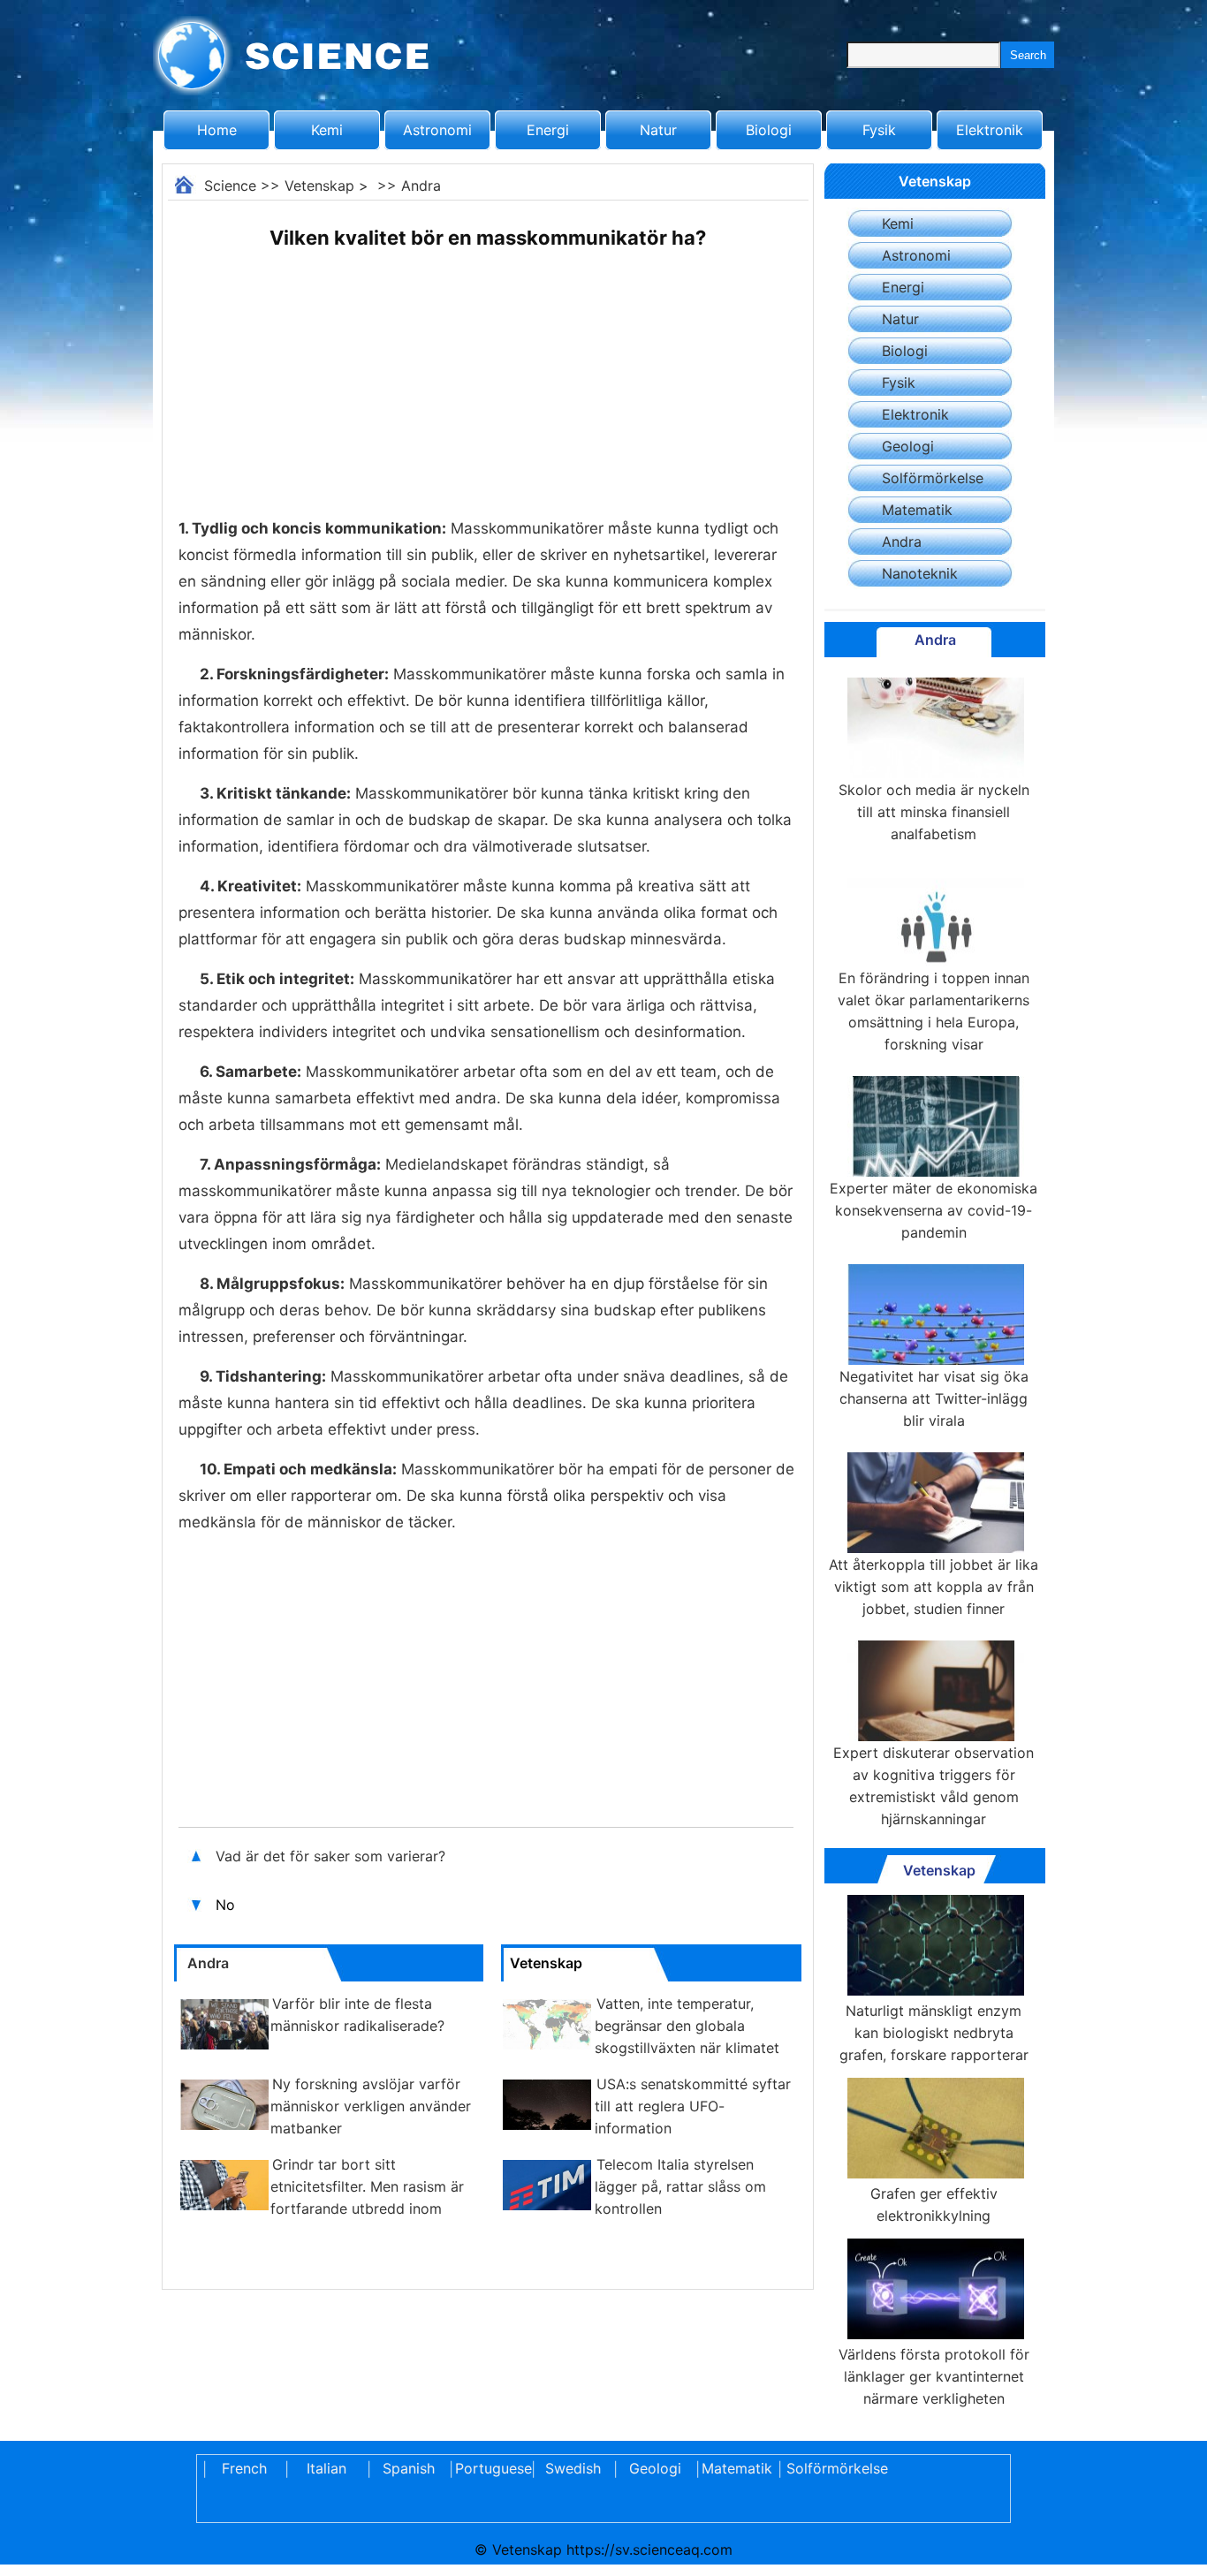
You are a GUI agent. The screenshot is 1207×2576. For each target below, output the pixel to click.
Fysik (879, 130)
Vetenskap (319, 186)
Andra (421, 186)
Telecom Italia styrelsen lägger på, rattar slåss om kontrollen (680, 2186)
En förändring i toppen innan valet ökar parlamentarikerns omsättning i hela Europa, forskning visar (934, 1011)
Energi (548, 130)
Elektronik (990, 130)
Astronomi (437, 130)
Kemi (327, 130)
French (244, 2468)
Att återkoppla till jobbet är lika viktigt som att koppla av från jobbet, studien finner (934, 1587)
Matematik (917, 510)
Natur (658, 130)
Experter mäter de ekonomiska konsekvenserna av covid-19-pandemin (934, 1210)
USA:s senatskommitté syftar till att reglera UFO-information (693, 2106)
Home (217, 130)
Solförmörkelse (933, 478)
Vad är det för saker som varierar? (330, 1856)
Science (230, 186)
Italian (326, 2468)
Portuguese (490, 2468)
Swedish (573, 2468)
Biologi (769, 130)
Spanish (409, 2468)
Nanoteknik (920, 573)
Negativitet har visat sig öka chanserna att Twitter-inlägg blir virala (934, 1398)
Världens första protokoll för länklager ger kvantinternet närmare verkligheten (934, 2376)
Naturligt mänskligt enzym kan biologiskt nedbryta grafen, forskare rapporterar (934, 2033)
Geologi (908, 446)
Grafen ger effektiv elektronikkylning (934, 2205)
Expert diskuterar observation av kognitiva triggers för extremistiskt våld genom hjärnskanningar (934, 1786)
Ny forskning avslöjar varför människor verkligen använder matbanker (371, 2106)
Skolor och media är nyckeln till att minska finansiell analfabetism (934, 812)
